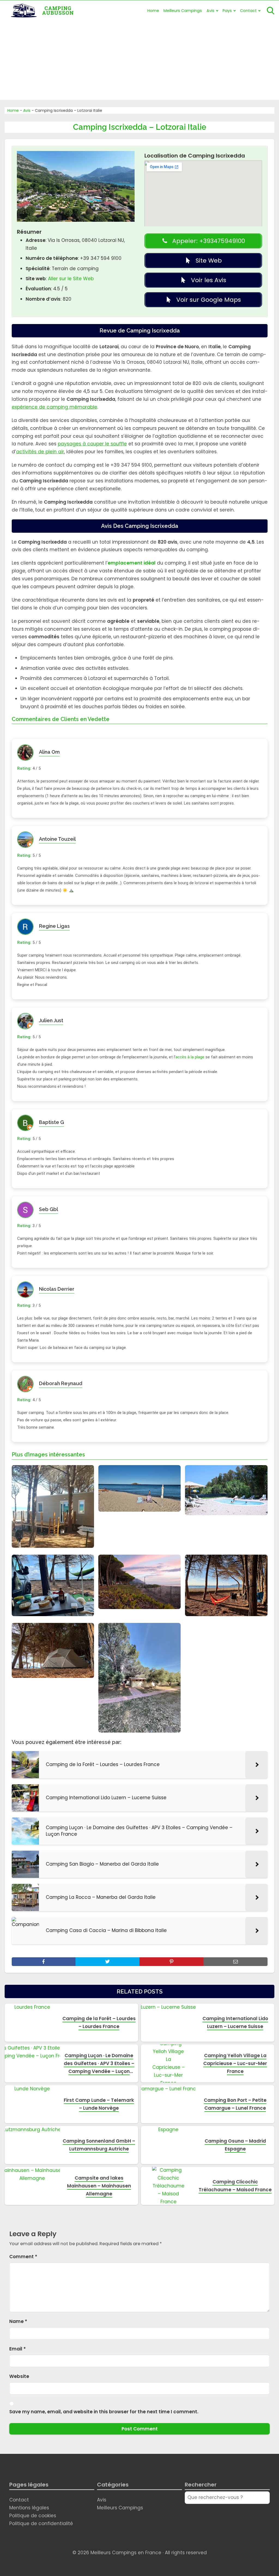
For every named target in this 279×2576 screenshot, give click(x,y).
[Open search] (271, 11)
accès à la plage (190, 1057)
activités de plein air (40, 452)
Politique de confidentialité (41, 2523)
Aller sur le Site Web (71, 279)
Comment (23, 2257)
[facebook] (44, 1962)
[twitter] (107, 1962)
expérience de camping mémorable (54, 407)
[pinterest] (172, 1962)
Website (19, 2376)
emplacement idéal (132, 563)
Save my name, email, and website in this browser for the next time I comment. (104, 2412)
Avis (210, 11)
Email (18, 2349)
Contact (248, 11)
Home (153, 11)
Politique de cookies (33, 2516)
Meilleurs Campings (183, 11)
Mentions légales (29, 2508)
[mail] (236, 1962)
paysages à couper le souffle (92, 444)
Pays (227, 11)
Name (18, 2321)
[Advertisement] (139, 62)
